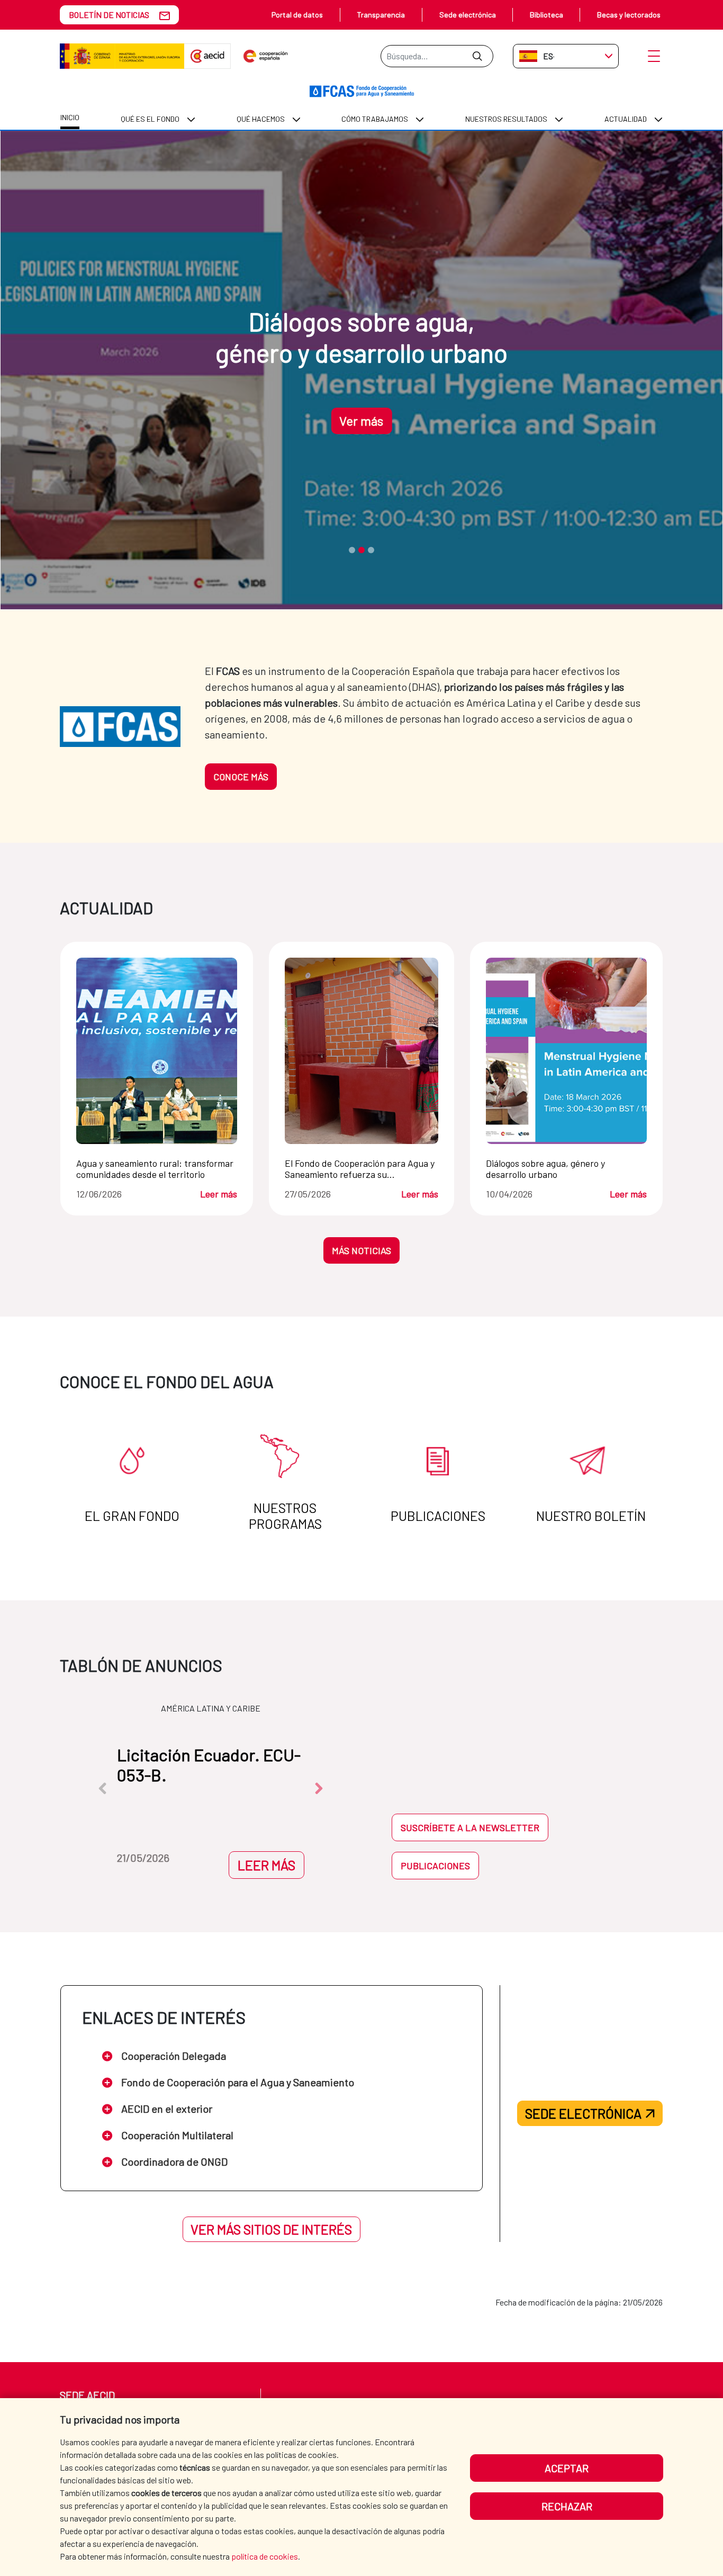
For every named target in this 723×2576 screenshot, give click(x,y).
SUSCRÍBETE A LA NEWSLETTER (470, 1827)
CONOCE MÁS (241, 777)
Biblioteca (546, 15)
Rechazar (567, 2506)
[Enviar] (477, 56)
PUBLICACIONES (435, 1866)
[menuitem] (70, 119)
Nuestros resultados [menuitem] (506, 119)
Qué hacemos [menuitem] (261, 119)
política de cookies (265, 2556)
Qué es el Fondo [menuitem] (150, 119)
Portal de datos (297, 15)
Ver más (361, 421)
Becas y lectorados (629, 15)
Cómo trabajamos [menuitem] (375, 119)
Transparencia (381, 15)
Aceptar (567, 2468)
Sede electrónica (468, 15)
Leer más (219, 1194)
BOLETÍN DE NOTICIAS (109, 15)
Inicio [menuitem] (70, 117)
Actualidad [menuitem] (626, 119)
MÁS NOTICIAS (361, 1250)
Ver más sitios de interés (271, 2229)
